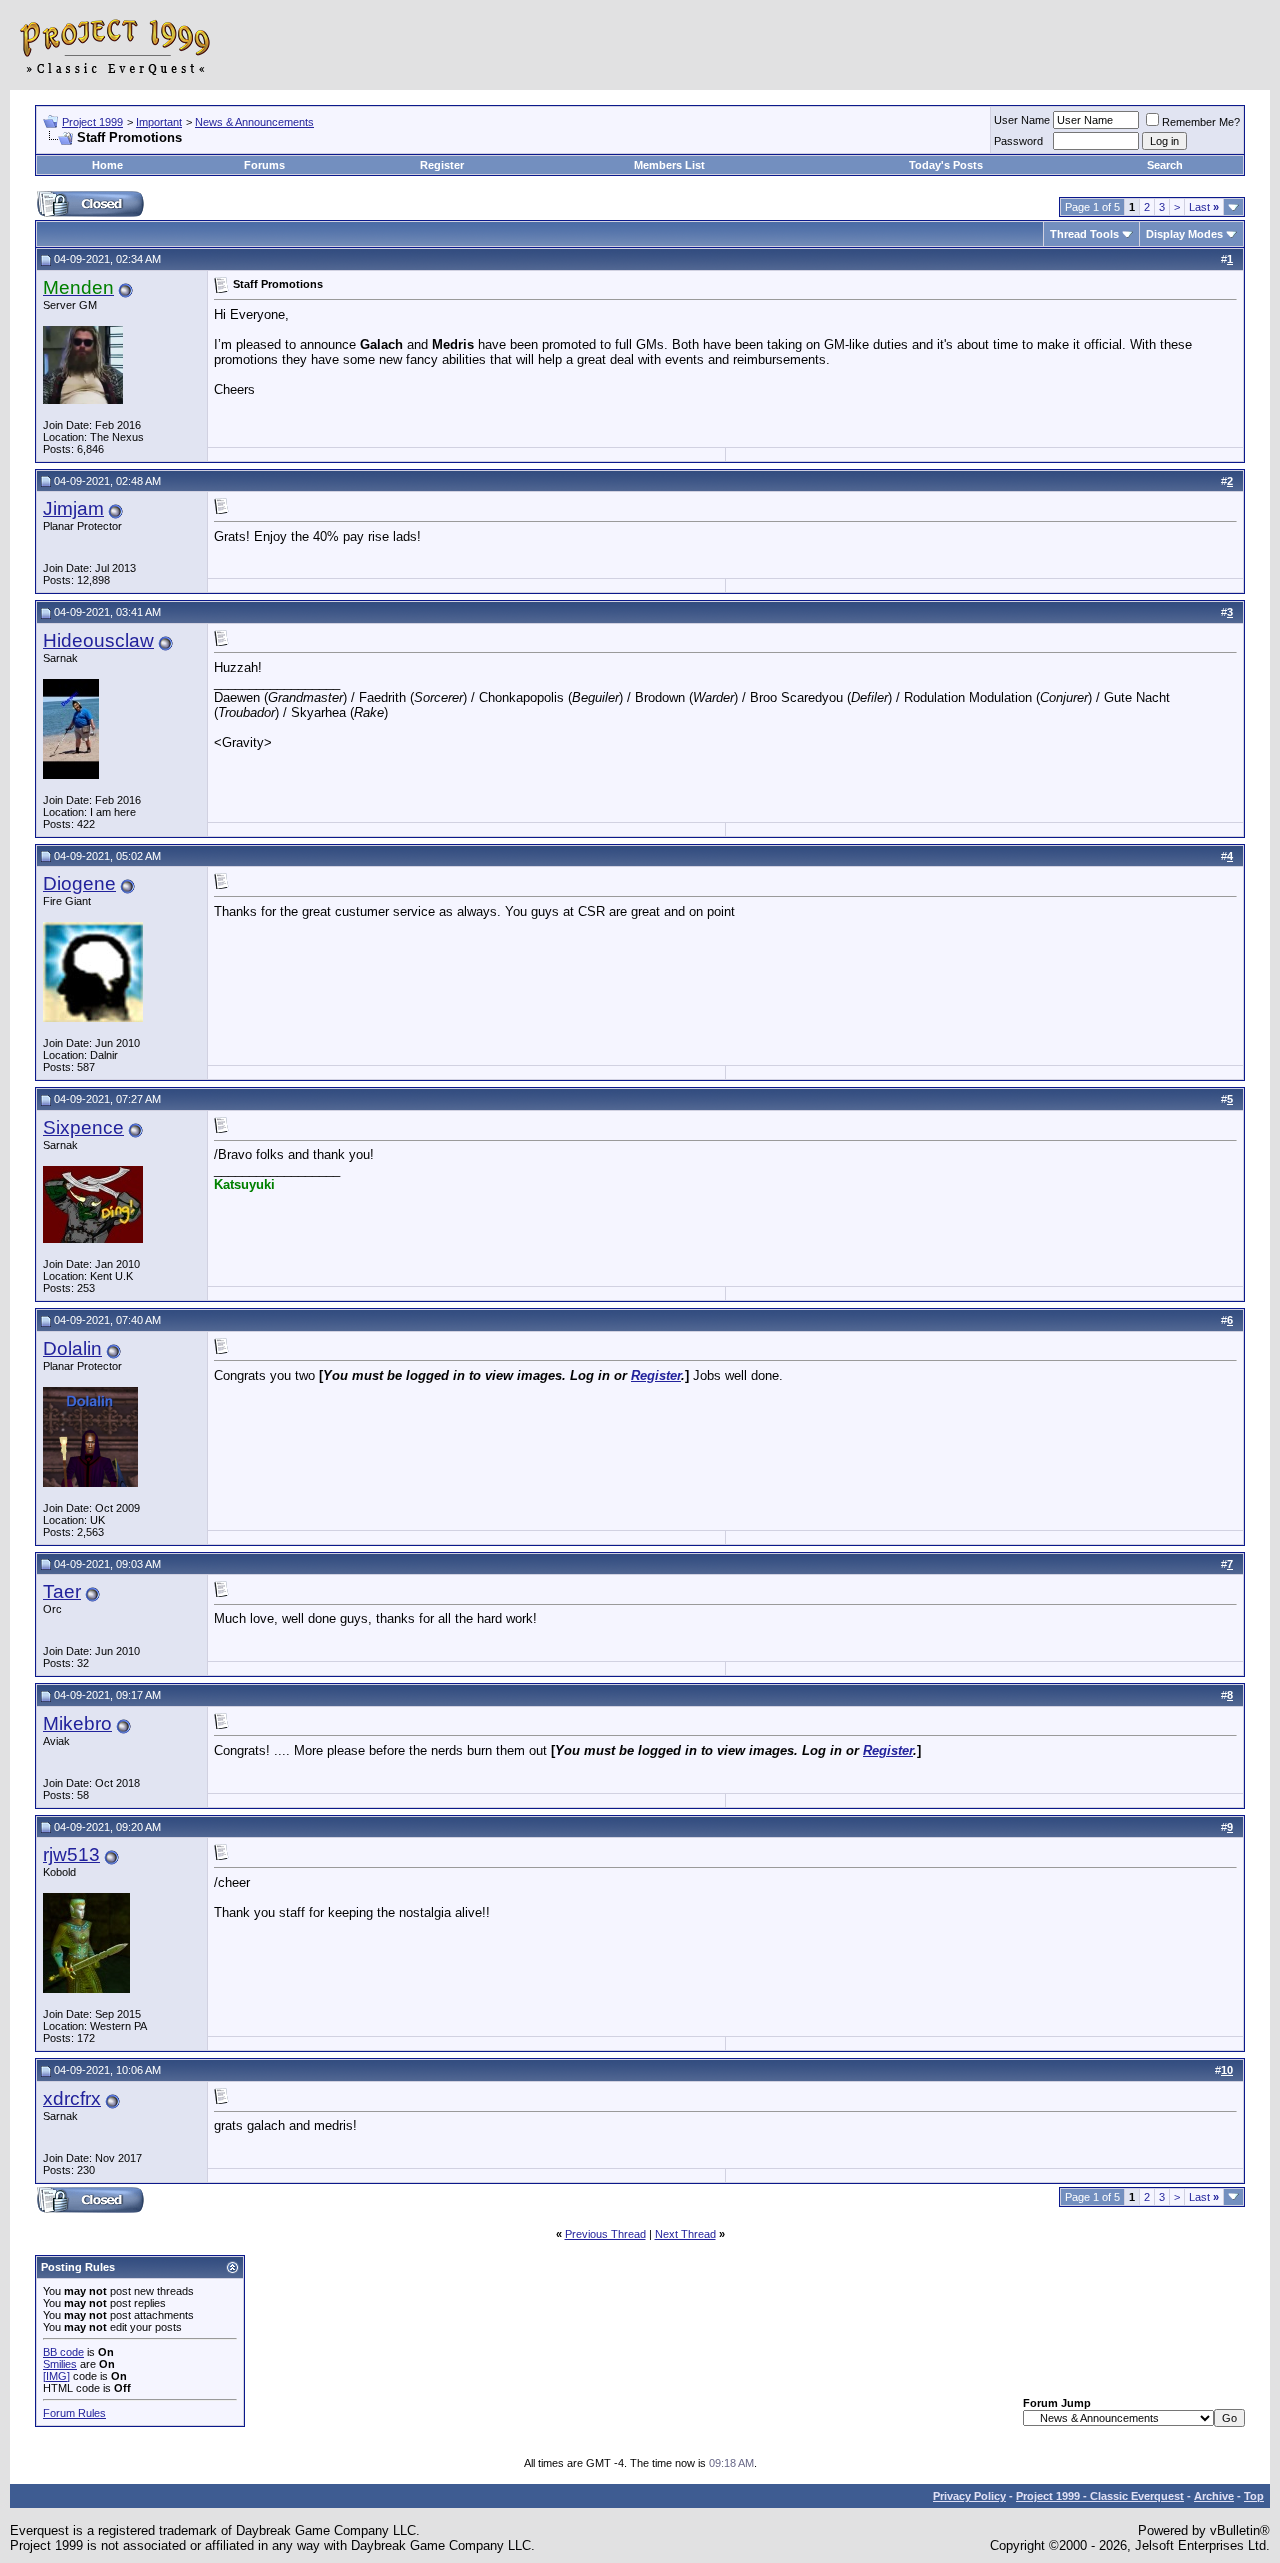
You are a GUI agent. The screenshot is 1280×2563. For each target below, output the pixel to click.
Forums (264, 165)
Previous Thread (605, 2234)
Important (159, 122)
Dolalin (72, 1348)
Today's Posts (946, 165)
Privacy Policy (969, 2496)
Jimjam (73, 508)
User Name (1022, 120)
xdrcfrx (72, 2098)
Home (107, 165)
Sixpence (83, 1127)
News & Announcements (254, 122)
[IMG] (56, 2376)
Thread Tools (1084, 234)
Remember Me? (1201, 122)
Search (1165, 165)
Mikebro (77, 1723)
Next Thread (685, 2234)
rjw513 (71, 1854)
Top (1254, 2496)
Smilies (60, 2364)
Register (442, 165)
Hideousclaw (98, 640)
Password (1018, 141)
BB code (63, 2352)
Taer (62, 1591)
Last (1204, 207)
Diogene (79, 883)
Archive (1214, 2496)
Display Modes (1184, 234)
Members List (669, 165)
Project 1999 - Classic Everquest (1100, 2496)
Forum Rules (74, 2413)
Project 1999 (92, 122)
